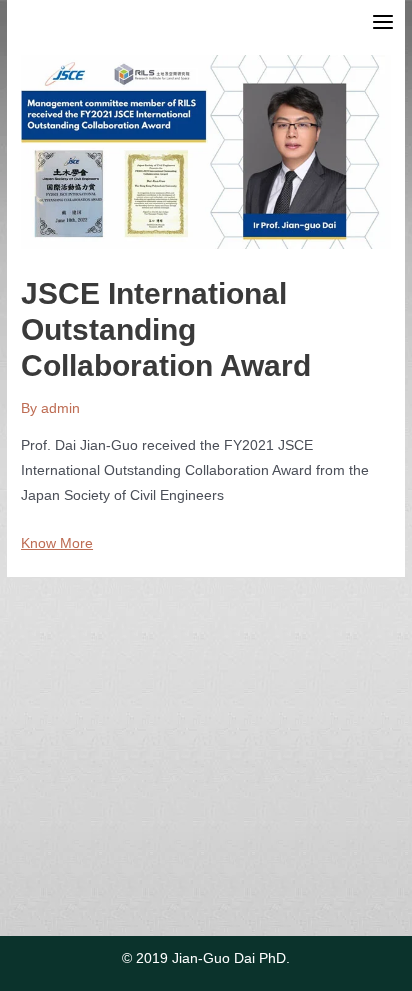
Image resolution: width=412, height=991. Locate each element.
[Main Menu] (383, 22)
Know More (57, 543)
